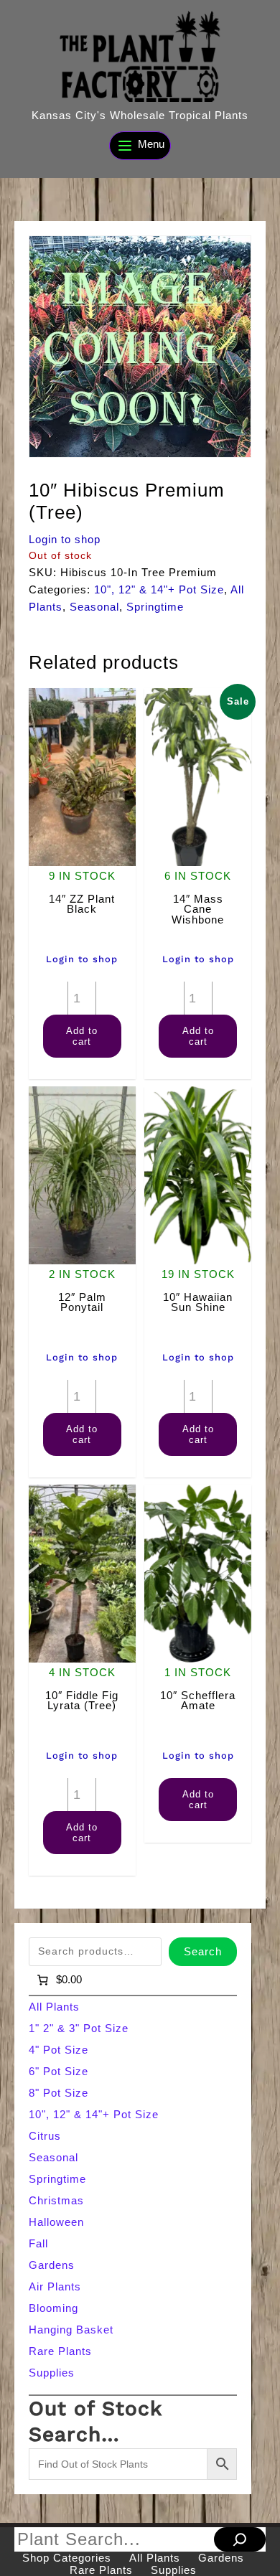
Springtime (155, 607)
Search (203, 1951)
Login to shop (65, 539)
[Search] (240, 2539)
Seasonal (94, 607)
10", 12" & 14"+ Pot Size (159, 589)
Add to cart (82, 1036)
